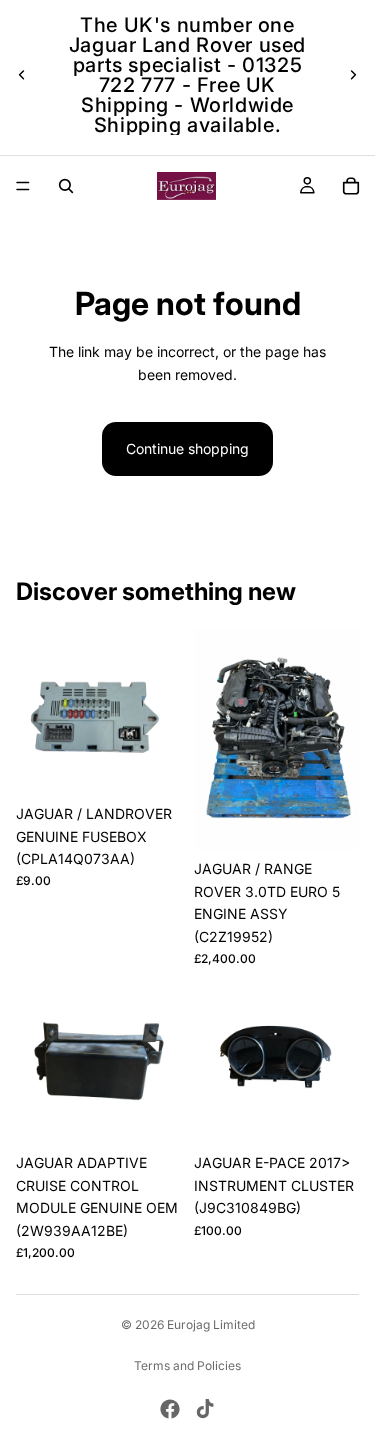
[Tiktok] (205, 1409)
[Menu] (23, 186)
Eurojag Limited (211, 1324)
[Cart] (351, 186)
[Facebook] (170, 1409)
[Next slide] (353, 75)
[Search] (66, 186)
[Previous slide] (22, 75)
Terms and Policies (187, 1365)
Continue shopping (187, 448)
